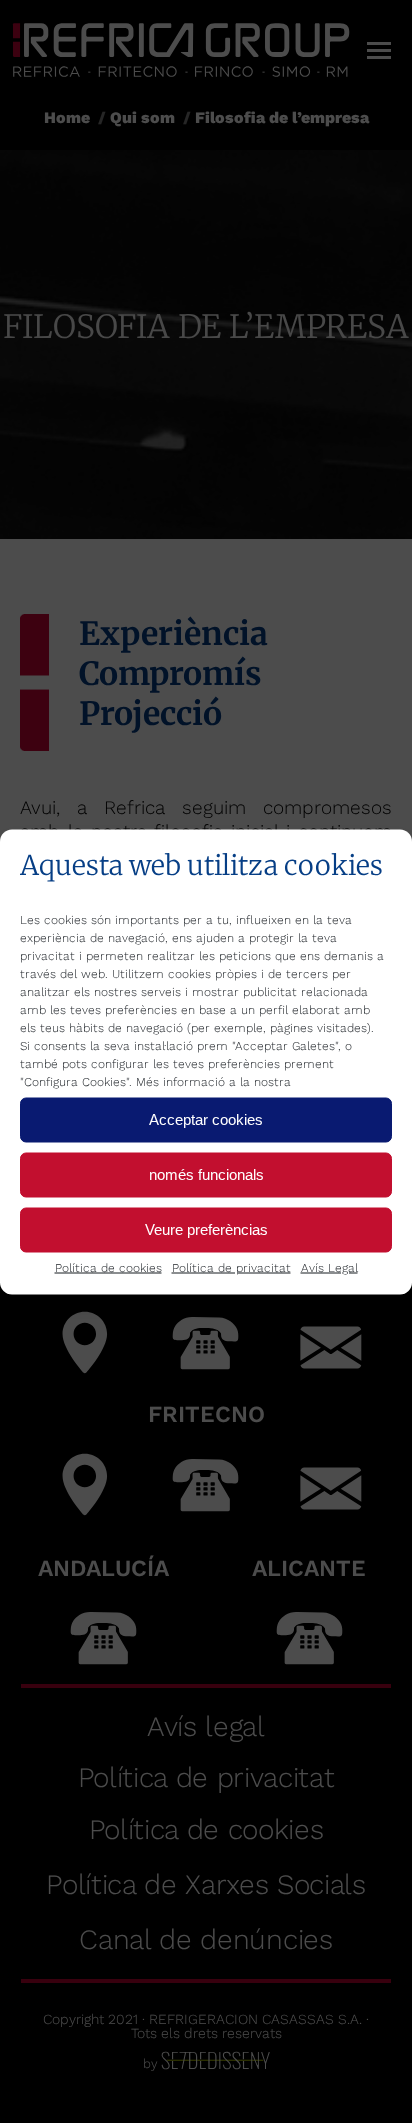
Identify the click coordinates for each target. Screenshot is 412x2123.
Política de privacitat (231, 1267)
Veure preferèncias (206, 1229)
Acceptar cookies (206, 1119)
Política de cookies (108, 1267)
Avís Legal (329, 1267)
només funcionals (206, 1174)
